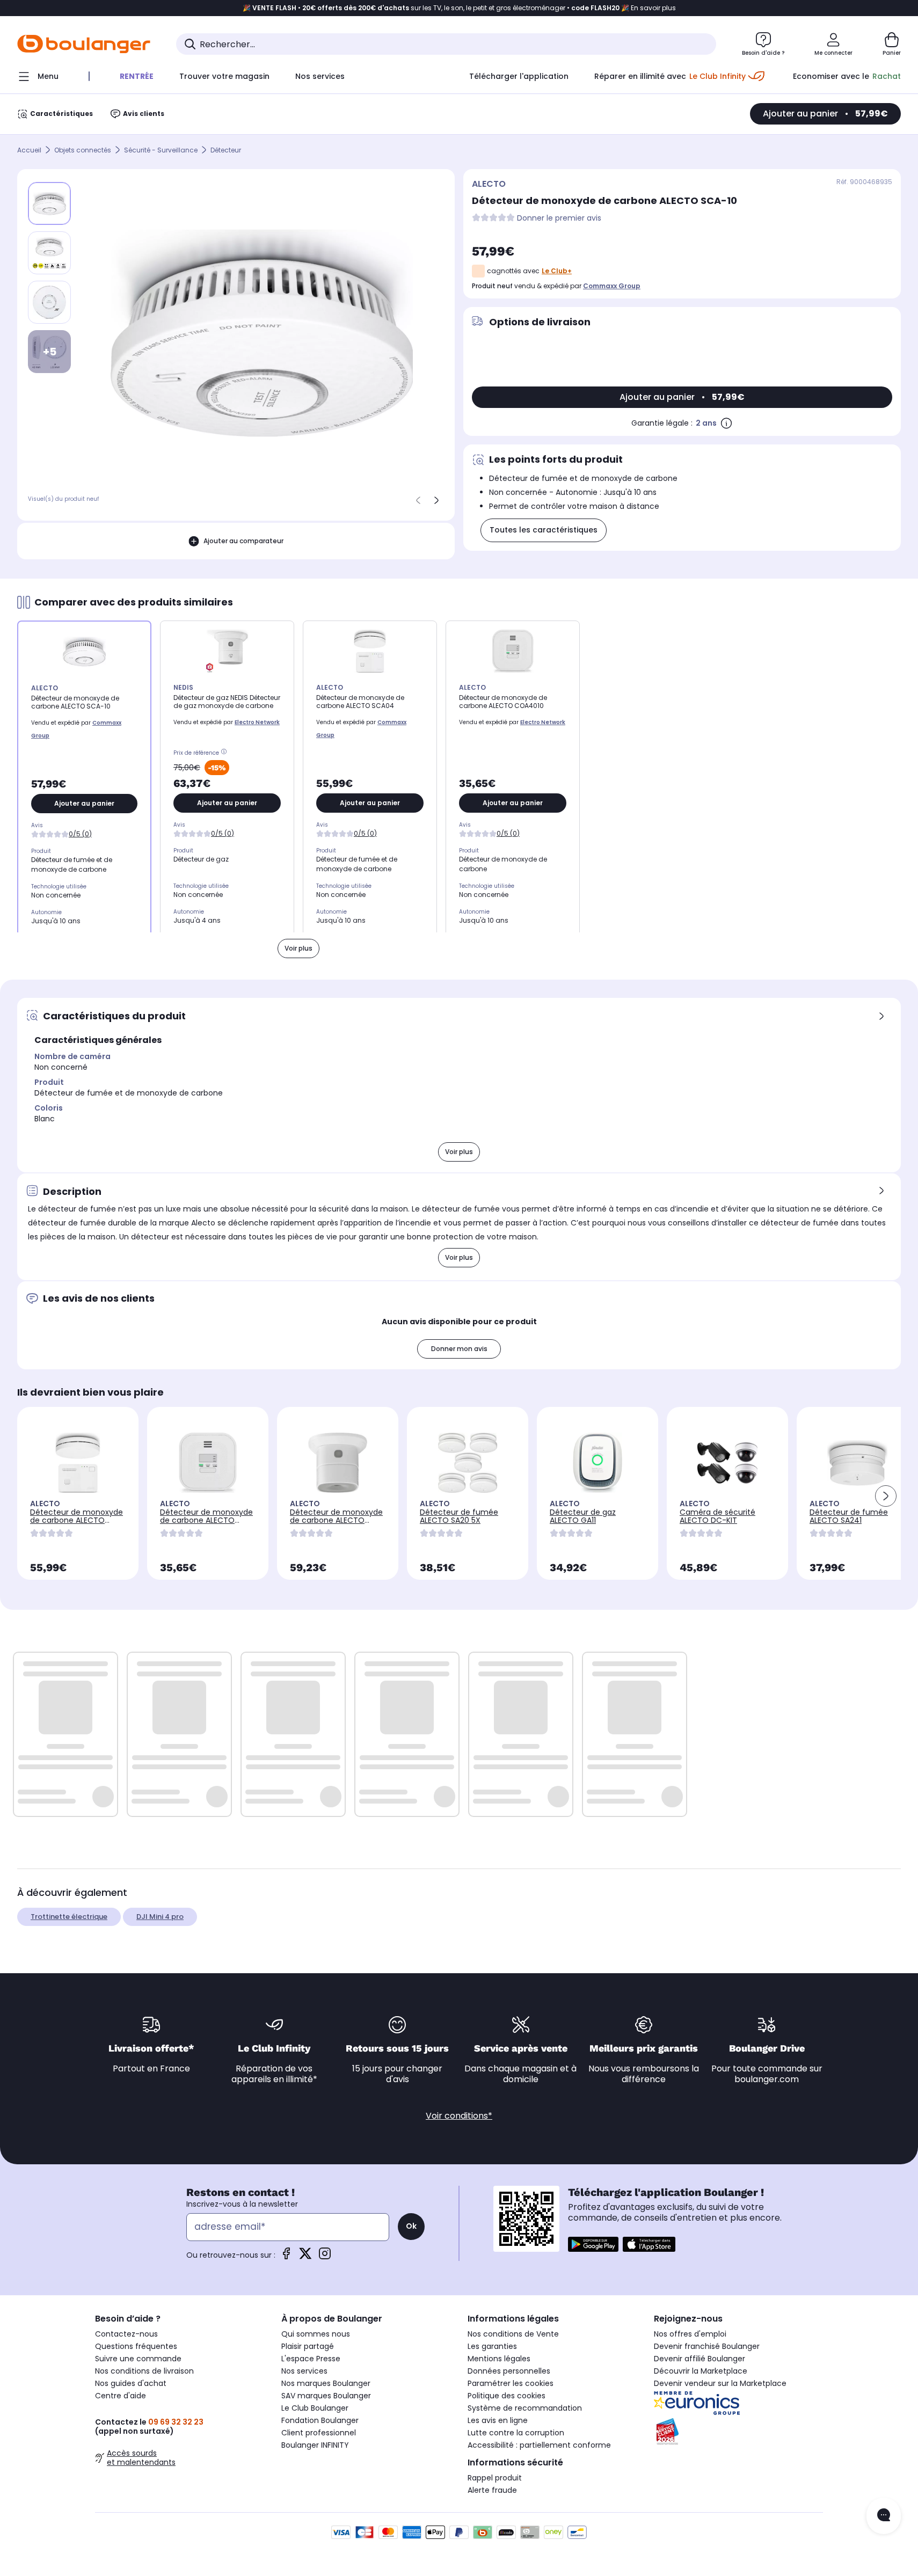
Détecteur (226, 150)
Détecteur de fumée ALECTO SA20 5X (459, 1516)
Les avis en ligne (498, 2420)
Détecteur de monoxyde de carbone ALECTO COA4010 (206, 1520)
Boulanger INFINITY (315, 2445)
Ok (411, 2226)
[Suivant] (436, 500)
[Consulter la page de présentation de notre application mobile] (593, 2244)
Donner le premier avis (559, 218)
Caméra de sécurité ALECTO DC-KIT (717, 1516)
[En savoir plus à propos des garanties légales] (726, 423)
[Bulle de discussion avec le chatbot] (884, 2516)
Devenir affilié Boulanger (700, 2359)
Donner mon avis (459, 1349)
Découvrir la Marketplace (701, 2371)
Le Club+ (557, 271)
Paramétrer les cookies (511, 2383)
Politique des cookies (507, 2396)
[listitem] (49, 253)
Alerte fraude (492, 2490)
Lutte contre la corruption (516, 2433)
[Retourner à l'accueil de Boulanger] (84, 44)
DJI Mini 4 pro (160, 1917)
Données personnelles (509, 2371)
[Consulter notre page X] (305, 2257)
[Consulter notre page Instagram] (325, 2257)
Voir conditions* (459, 2116)
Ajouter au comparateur (243, 541)
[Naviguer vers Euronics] (738, 2403)
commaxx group (612, 286)
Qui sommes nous (316, 2334)
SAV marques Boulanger (326, 2396)
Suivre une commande (138, 2359)
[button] (886, 1496)
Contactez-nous (126, 2334)
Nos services (304, 2371)
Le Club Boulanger (315, 2408)
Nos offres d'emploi (690, 2334)
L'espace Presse (311, 2359)
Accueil (29, 150)
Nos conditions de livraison (144, 2371)
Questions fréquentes (136, 2346)
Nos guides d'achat (131, 2383)
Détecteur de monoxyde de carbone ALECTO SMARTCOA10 (336, 1520)
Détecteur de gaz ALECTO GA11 (583, 1516)
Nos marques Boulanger (326, 2383)
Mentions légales (499, 2359)
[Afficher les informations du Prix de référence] (225, 753)
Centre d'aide (121, 2396)
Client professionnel (319, 2433)
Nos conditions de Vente (513, 2334)
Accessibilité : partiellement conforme (539, 2445)
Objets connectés (83, 150)
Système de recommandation (525, 2408)
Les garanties (492, 2346)
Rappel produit (495, 2478)
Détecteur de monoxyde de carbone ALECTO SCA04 (76, 1520)
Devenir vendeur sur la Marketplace (720, 2383)
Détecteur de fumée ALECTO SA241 (849, 1516)
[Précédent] (418, 500)
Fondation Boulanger (320, 2420)
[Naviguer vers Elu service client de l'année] (738, 2432)
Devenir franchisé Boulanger (707, 2346)
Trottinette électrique (69, 1917)
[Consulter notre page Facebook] (286, 2257)
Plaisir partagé (308, 2346)
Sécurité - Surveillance (161, 150)
